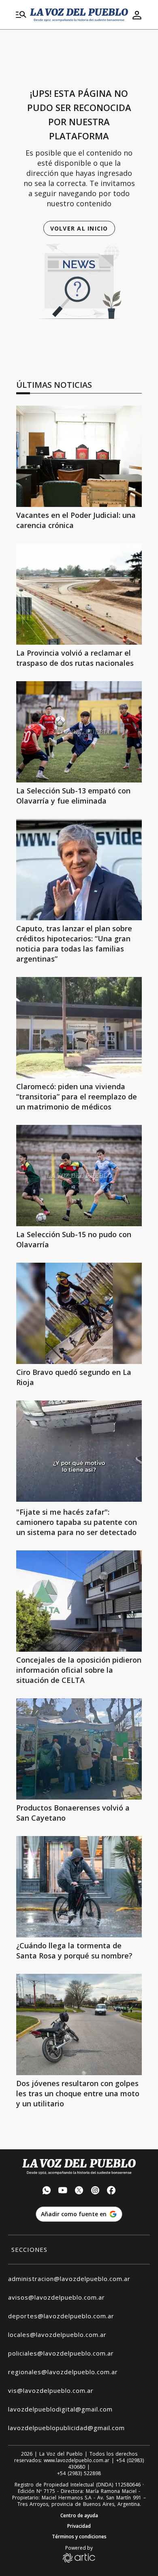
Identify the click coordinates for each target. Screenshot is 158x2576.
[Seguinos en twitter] (79, 2191)
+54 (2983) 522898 (79, 2473)
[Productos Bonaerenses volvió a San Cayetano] (79, 1749)
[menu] (21, 15)
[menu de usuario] (137, 15)
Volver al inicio (79, 228)
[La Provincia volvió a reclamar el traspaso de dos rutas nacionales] (79, 594)
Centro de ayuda (79, 2516)
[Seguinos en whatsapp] (47, 2191)
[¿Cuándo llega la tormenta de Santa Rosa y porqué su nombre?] (79, 1887)
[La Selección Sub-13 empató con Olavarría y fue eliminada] (79, 732)
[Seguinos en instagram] (95, 2191)
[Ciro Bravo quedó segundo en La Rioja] (79, 1313)
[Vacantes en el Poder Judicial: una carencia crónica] (79, 456)
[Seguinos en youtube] (63, 2191)
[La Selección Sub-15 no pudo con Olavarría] (79, 1176)
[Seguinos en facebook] (111, 2191)
